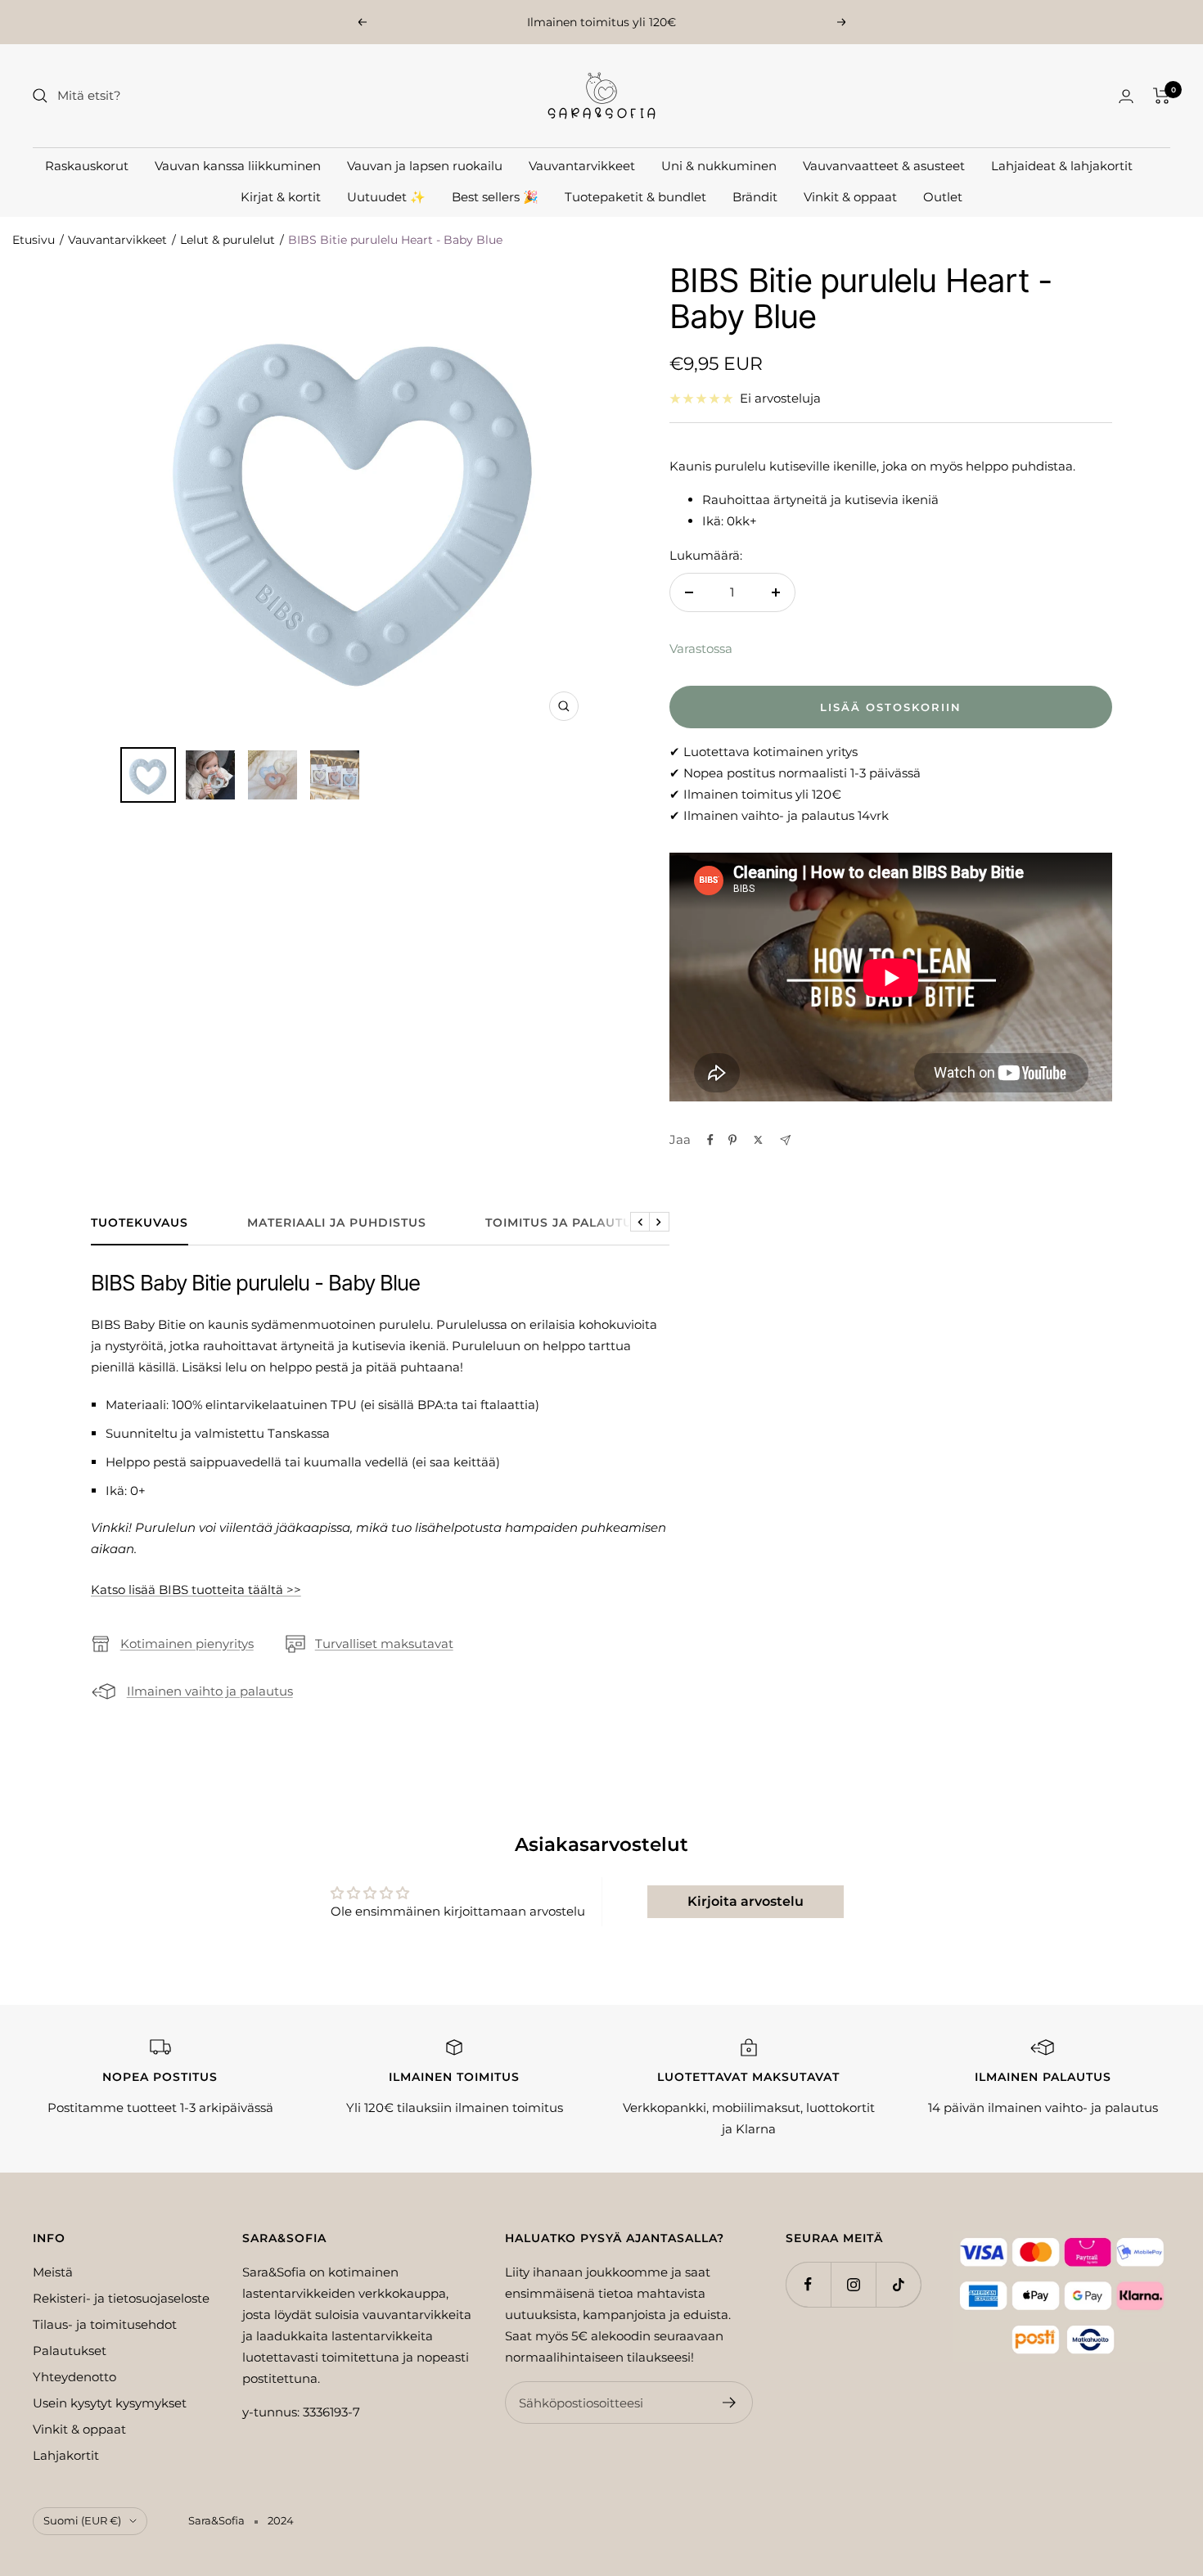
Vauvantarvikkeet (582, 166)
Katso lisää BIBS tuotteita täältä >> (196, 1590)
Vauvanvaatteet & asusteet (884, 166)
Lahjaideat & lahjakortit (1062, 166)
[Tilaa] (730, 2403)
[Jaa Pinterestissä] (732, 1140)
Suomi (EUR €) (82, 2520)
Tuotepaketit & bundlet (635, 197)
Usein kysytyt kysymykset (110, 2403)
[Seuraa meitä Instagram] (853, 2284)
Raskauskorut (87, 166)
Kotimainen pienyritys (187, 1644)
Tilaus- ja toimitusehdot (105, 2324)
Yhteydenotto (74, 2377)
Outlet (943, 197)
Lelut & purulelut (228, 240)
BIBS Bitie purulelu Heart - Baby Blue (395, 240)
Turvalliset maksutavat (384, 1644)
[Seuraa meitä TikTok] (898, 2284)
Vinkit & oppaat (850, 197)
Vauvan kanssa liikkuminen (238, 166)
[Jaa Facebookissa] (710, 1140)
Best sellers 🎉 (495, 197)
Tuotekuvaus (140, 1223)
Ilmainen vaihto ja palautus (210, 1691)
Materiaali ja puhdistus (337, 1223)
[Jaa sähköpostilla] (785, 1140)
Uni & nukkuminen (719, 166)
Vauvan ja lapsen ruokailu (425, 166)
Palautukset (70, 2351)
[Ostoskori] (1162, 96)
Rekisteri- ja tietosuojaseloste (121, 2298)
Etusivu (34, 240)
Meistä (53, 2272)
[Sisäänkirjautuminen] (1126, 96)
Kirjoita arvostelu (746, 1901)
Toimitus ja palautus (563, 1223)
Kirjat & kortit (281, 197)
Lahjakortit (66, 2455)
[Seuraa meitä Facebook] (808, 2284)
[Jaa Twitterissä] (758, 1140)
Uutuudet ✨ (386, 197)
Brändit (755, 197)
